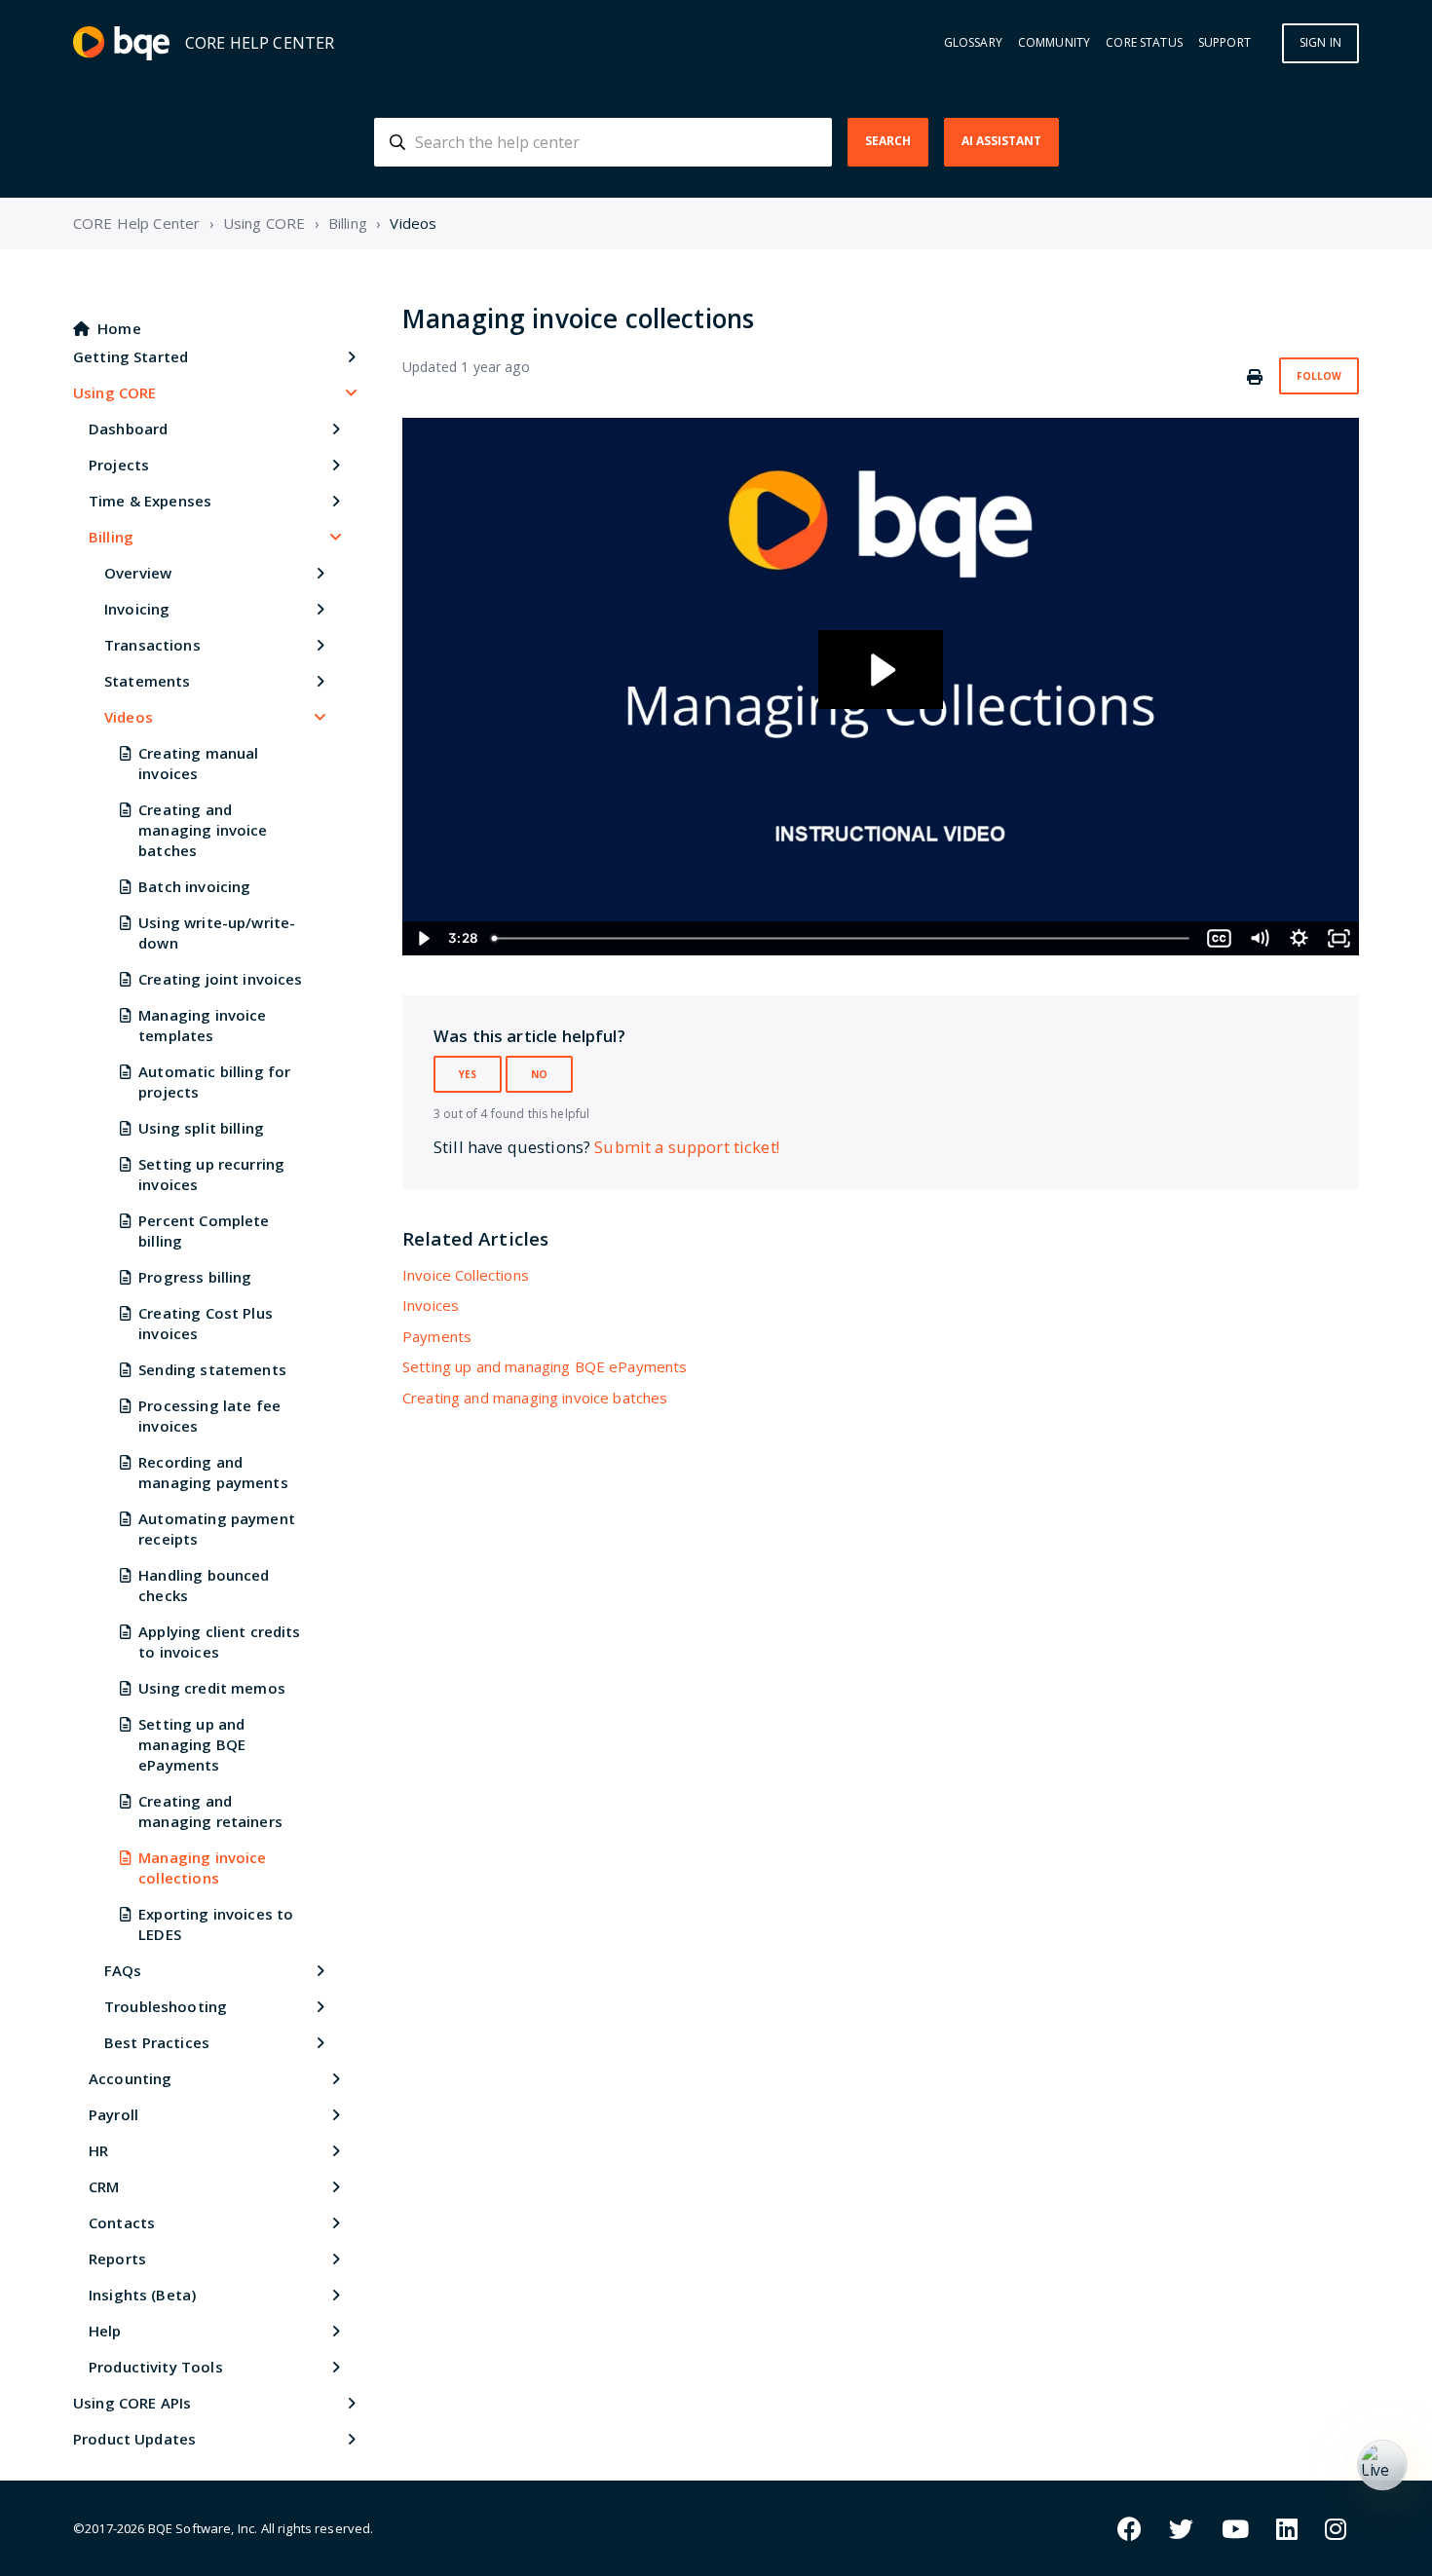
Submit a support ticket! (687, 1147)
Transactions (152, 645)
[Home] (121, 43)
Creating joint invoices (220, 979)
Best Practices (157, 2042)
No (539, 1074)
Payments (437, 1336)
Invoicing (137, 609)
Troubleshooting (166, 2006)
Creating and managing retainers (210, 1811)
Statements (148, 681)
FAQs (123, 1970)
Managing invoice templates (202, 1025)
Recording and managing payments (213, 1472)
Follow (1319, 376)
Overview (138, 573)
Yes (468, 1074)
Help (105, 2331)
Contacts (122, 2222)
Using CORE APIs (132, 2403)
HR (98, 2150)
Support (1225, 43)
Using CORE (264, 223)
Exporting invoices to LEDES (216, 1924)
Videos (413, 223)
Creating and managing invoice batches (203, 830)
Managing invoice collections (202, 1867)
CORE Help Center (136, 223)
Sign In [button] (1320, 42)
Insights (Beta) (142, 2295)
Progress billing (195, 1277)
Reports (117, 2259)
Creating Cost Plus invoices (206, 1323)
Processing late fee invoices (209, 1416)
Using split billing (201, 1128)
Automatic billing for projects (214, 1082)
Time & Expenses (150, 501)
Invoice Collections (466, 1275)
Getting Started (131, 356)
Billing (348, 223)
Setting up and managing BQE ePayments (192, 1744)
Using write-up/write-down (217, 933)
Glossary (973, 43)
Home (119, 328)
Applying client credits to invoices (219, 1642)
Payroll (113, 2114)
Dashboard (128, 429)
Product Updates (134, 2439)
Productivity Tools (156, 2367)
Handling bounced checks (204, 1585)
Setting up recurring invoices (211, 1174)
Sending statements (212, 1369)
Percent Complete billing (204, 1231)
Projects (119, 465)
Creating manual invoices (198, 763)
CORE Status (1144, 43)
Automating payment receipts (217, 1529)
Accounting (131, 2078)
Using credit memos (212, 1688)
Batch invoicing (194, 886)
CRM (104, 2186)
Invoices (431, 1305)
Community (1054, 43)
